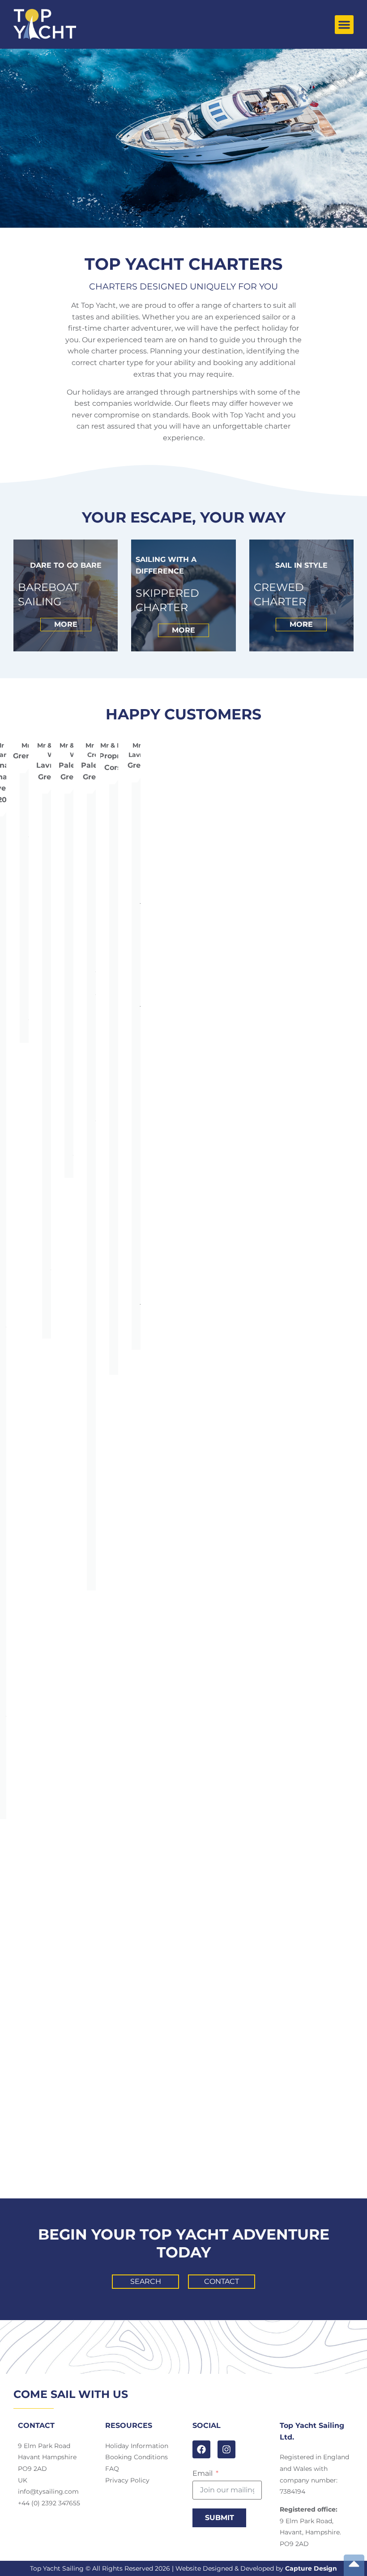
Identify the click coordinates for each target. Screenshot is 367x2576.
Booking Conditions (137, 2457)
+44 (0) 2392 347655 (49, 2503)
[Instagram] (226, 2449)
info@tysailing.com (48, 2491)
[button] (344, 25)
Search (146, 2281)
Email (203, 2474)
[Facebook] (201, 2449)
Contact (222, 2281)
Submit (220, 2518)
